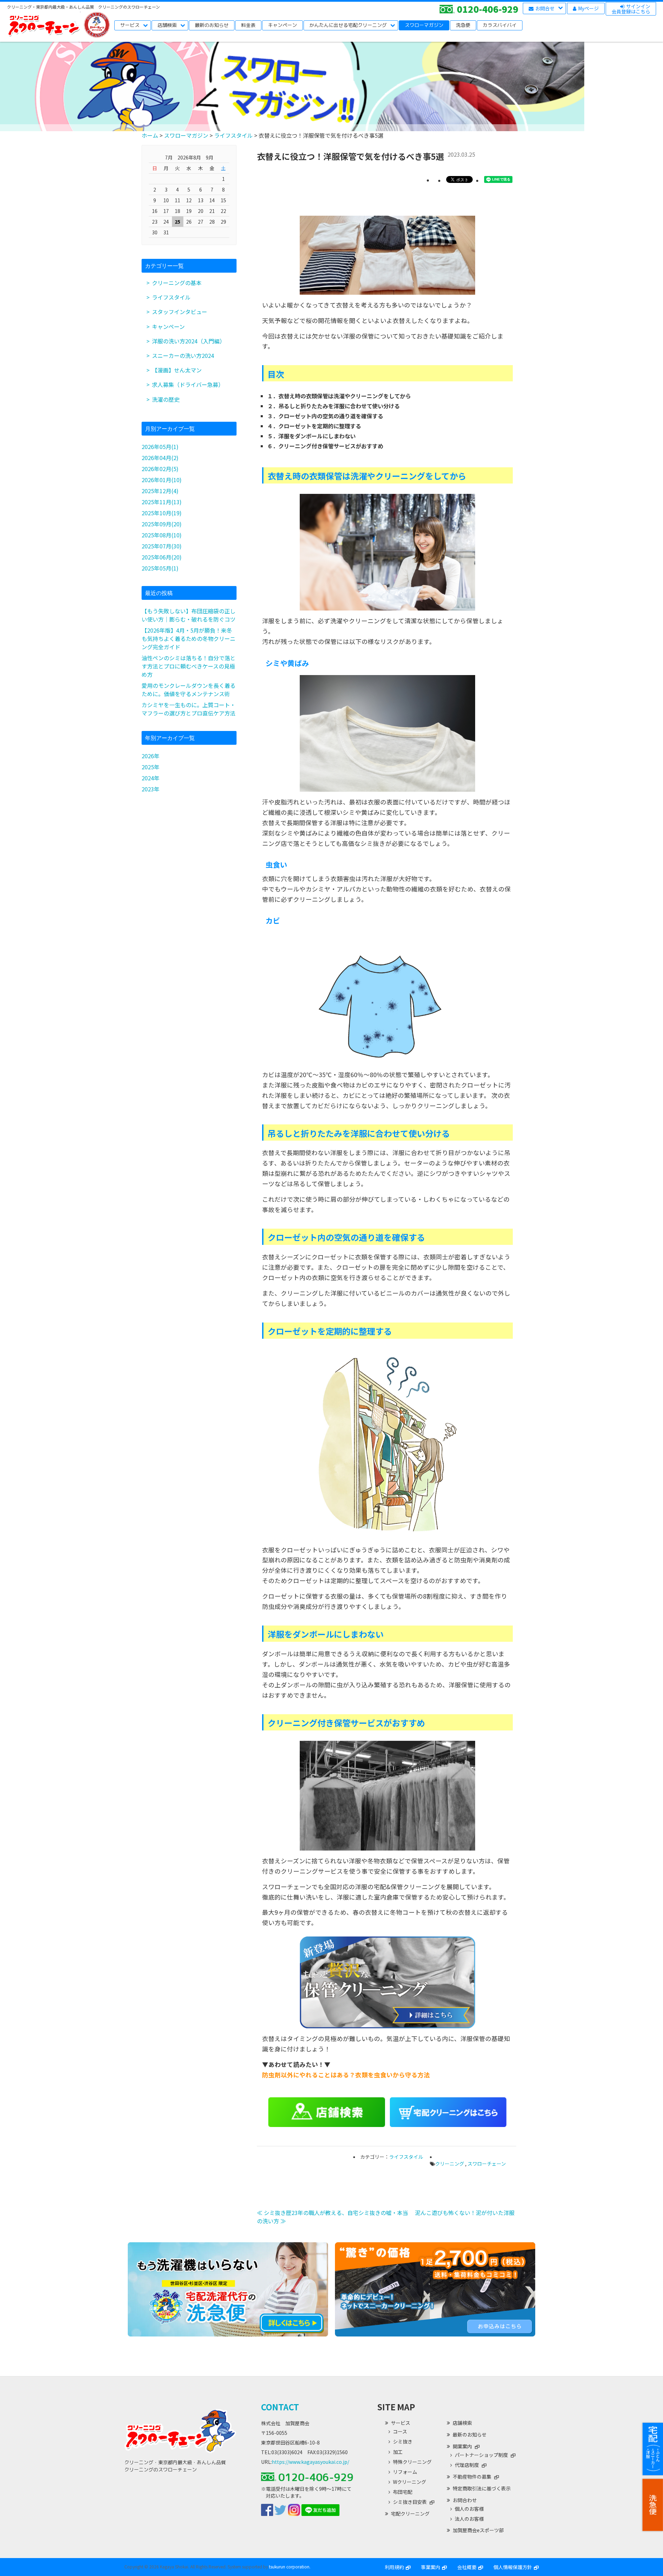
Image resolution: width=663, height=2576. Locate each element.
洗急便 (653, 2505)
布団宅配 (403, 2492)
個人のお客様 (469, 2509)
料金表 (248, 25)
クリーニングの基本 (177, 283)
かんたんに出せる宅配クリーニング (348, 25)
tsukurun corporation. (290, 2567)
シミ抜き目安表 (410, 2502)
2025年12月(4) (160, 491)
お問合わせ (465, 2500)
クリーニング (450, 2164)
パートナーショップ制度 (481, 2455)
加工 (398, 2452)
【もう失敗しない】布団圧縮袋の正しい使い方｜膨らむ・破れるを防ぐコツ (189, 615)
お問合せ (545, 8)
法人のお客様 (469, 2519)
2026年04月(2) (160, 458)
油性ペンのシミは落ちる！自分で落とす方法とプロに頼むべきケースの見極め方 (189, 666)
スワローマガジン (424, 25)
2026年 (151, 756)
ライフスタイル (233, 135)
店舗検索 (167, 25)
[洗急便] (228, 2334)
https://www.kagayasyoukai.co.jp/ (310, 2462)
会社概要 (467, 2567)
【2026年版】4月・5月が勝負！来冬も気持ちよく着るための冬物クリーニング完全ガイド (189, 638)
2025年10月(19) (162, 513)
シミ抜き (403, 2442)
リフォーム (405, 2472)
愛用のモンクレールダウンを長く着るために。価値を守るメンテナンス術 (189, 690)
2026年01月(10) (162, 480)
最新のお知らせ (212, 25)
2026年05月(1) (160, 447)
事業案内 (431, 2567)
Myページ (588, 8)
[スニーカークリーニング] (435, 2334)
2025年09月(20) (162, 524)
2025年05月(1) (160, 568)
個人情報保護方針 (513, 2567)
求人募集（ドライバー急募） (188, 384)
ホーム (150, 135)
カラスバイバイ (500, 25)
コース (400, 2432)
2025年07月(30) (162, 546)
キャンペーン (282, 25)
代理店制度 (467, 2465)
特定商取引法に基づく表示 (482, 2488)
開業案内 (462, 2446)
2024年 (151, 778)
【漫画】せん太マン (177, 370)
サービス (130, 25)
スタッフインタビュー (180, 312)
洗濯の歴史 (166, 399)
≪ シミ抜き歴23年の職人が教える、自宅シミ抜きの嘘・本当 (333, 2213)
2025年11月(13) (162, 502)
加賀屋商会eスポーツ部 (478, 2530)
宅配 (653, 2449)
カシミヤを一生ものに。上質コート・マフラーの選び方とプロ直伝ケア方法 (189, 709)
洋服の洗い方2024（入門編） (189, 341)
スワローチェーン (487, 2164)
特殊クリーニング (412, 2462)
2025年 (151, 767)
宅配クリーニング (410, 2514)
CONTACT (280, 2407)
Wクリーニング (410, 2482)
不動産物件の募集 (472, 2477)
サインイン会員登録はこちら (631, 9)
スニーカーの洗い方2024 (183, 355)
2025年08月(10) (162, 535)
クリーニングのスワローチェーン (44, 25)
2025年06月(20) (162, 557)
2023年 (151, 789)
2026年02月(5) (160, 469)
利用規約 (394, 2567)
